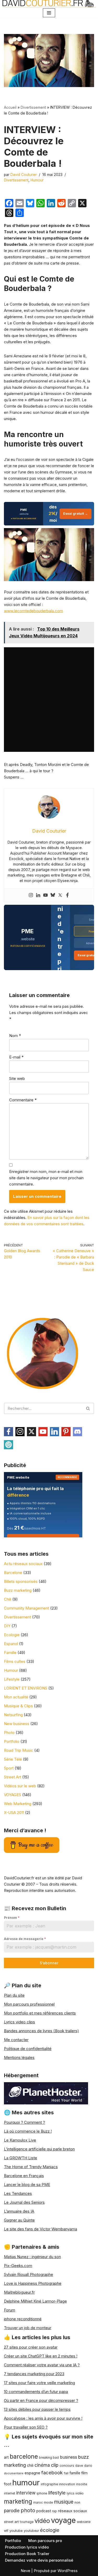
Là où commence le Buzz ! (28, 2131)
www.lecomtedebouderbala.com (33, 611)
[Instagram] (31, 895)
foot (8, 2484)
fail (66, 2473)
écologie (50, 2530)
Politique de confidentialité (28, 2049)
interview (26, 2493)
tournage (27, 2522)
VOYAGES (13, 1795)
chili (30, 2465)
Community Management (27, 1608)
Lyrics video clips (19, 2022)
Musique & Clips (18, 1706)
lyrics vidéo (75, 2493)
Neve (25, 2571)
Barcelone (13, 1573)
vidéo (42, 2521)
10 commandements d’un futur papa (36, 2392)
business (68, 2457)
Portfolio (12, 1741)
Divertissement (33, 107)
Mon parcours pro (45, 2541)
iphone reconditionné (23, 2319)
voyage (63, 2520)
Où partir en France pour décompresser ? (41, 2400)
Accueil (10, 107)
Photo (9, 1733)
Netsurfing (13, 1715)
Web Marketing (18, 1804)
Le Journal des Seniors (24, 2202)
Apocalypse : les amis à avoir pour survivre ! (43, 2418)
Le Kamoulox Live (20, 2140)
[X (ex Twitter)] (31, 1432)
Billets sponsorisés (21, 1581)
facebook (52, 2472)
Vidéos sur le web (20, 1786)
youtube (16, 2531)
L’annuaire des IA (19, 2211)
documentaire (14, 2473)
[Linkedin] (38, 895)
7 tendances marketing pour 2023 (34, 2374)
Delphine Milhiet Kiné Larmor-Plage (35, 2301)
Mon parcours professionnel (29, 2004)
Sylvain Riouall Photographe (28, 2274)
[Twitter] (60, 895)
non (77, 2502)
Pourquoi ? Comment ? (24, 2122)
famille (75, 2473)
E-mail (16, 1057)
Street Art (13, 1777)
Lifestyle (12, 1679)
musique (64, 2502)
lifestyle (57, 2493)
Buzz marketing (18, 1590)
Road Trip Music (19, 1750)
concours (67, 2466)
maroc (38, 2503)
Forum (10, 2310)
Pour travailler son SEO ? (26, 2427)
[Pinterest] (66, 1432)
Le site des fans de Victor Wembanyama (41, 2229)
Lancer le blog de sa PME (27, 2185)
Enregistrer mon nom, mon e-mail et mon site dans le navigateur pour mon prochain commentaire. (46, 1178)
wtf (6, 2531)
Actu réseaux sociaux (23, 1564)
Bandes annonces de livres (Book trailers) (41, 2031)
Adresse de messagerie (25, 1939)
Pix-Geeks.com (18, 2266)
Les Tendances (18, 2193)
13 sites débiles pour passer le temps (37, 2409)
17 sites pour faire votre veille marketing (39, 2383)
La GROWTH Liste (21, 2158)
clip (55, 2465)
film (84, 2473)
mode (48, 2502)
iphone (42, 2493)
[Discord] (77, 1432)
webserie (84, 2522)
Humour (37, 180)
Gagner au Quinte (19, 2220)
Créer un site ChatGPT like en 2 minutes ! (41, 2356)
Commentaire (23, 1100)
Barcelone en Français (24, 2176)
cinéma (42, 2465)
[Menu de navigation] (49, 13)
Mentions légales (19, 2057)
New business (17, 1724)
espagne (32, 2473)
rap (54, 2511)
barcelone (24, 2456)
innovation (67, 2484)
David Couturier (24, 175)
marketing (18, 2501)
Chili (8, 1599)
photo (28, 2510)
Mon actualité (16, 1697)
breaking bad (49, 2458)
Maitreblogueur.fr (19, 2292)
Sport (9, 1768)
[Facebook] (67, 895)
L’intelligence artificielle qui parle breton (39, 2149)
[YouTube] (43, 1432)
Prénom (12, 1918)
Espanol (11, 1644)
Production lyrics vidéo (27, 2547)
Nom (15, 1036)
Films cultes (15, 1661)
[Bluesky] (53, 895)
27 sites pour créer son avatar (31, 2347)
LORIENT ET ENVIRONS (26, 1688)
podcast (44, 2511)
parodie (12, 2511)
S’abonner (49, 1963)
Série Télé (13, 1759)
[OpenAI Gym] (8, 1445)
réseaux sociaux (73, 2511)
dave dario (84, 2466)
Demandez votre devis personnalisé (39, 2560)
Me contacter (16, 2040)
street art (11, 2522)
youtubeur (31, 2531)
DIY (7, 1626)
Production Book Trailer (27, 2554)
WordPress (68, 2571)
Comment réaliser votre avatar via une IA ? (42, 2365)
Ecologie (12, 1635)
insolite (82, 2484)
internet (10, 2493)
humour (26, 2483)
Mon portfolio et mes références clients (40, 2013)
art (6, 2457)
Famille (10, 1653)
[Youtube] (45, 895)
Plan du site (14, 1995)
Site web (17, 1078)
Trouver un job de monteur (28, 2328)
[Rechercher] (88, 1408)
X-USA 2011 (14, 1813)
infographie (49, 2484)
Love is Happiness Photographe (33, 2283)
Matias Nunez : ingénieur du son (32, 2257)
